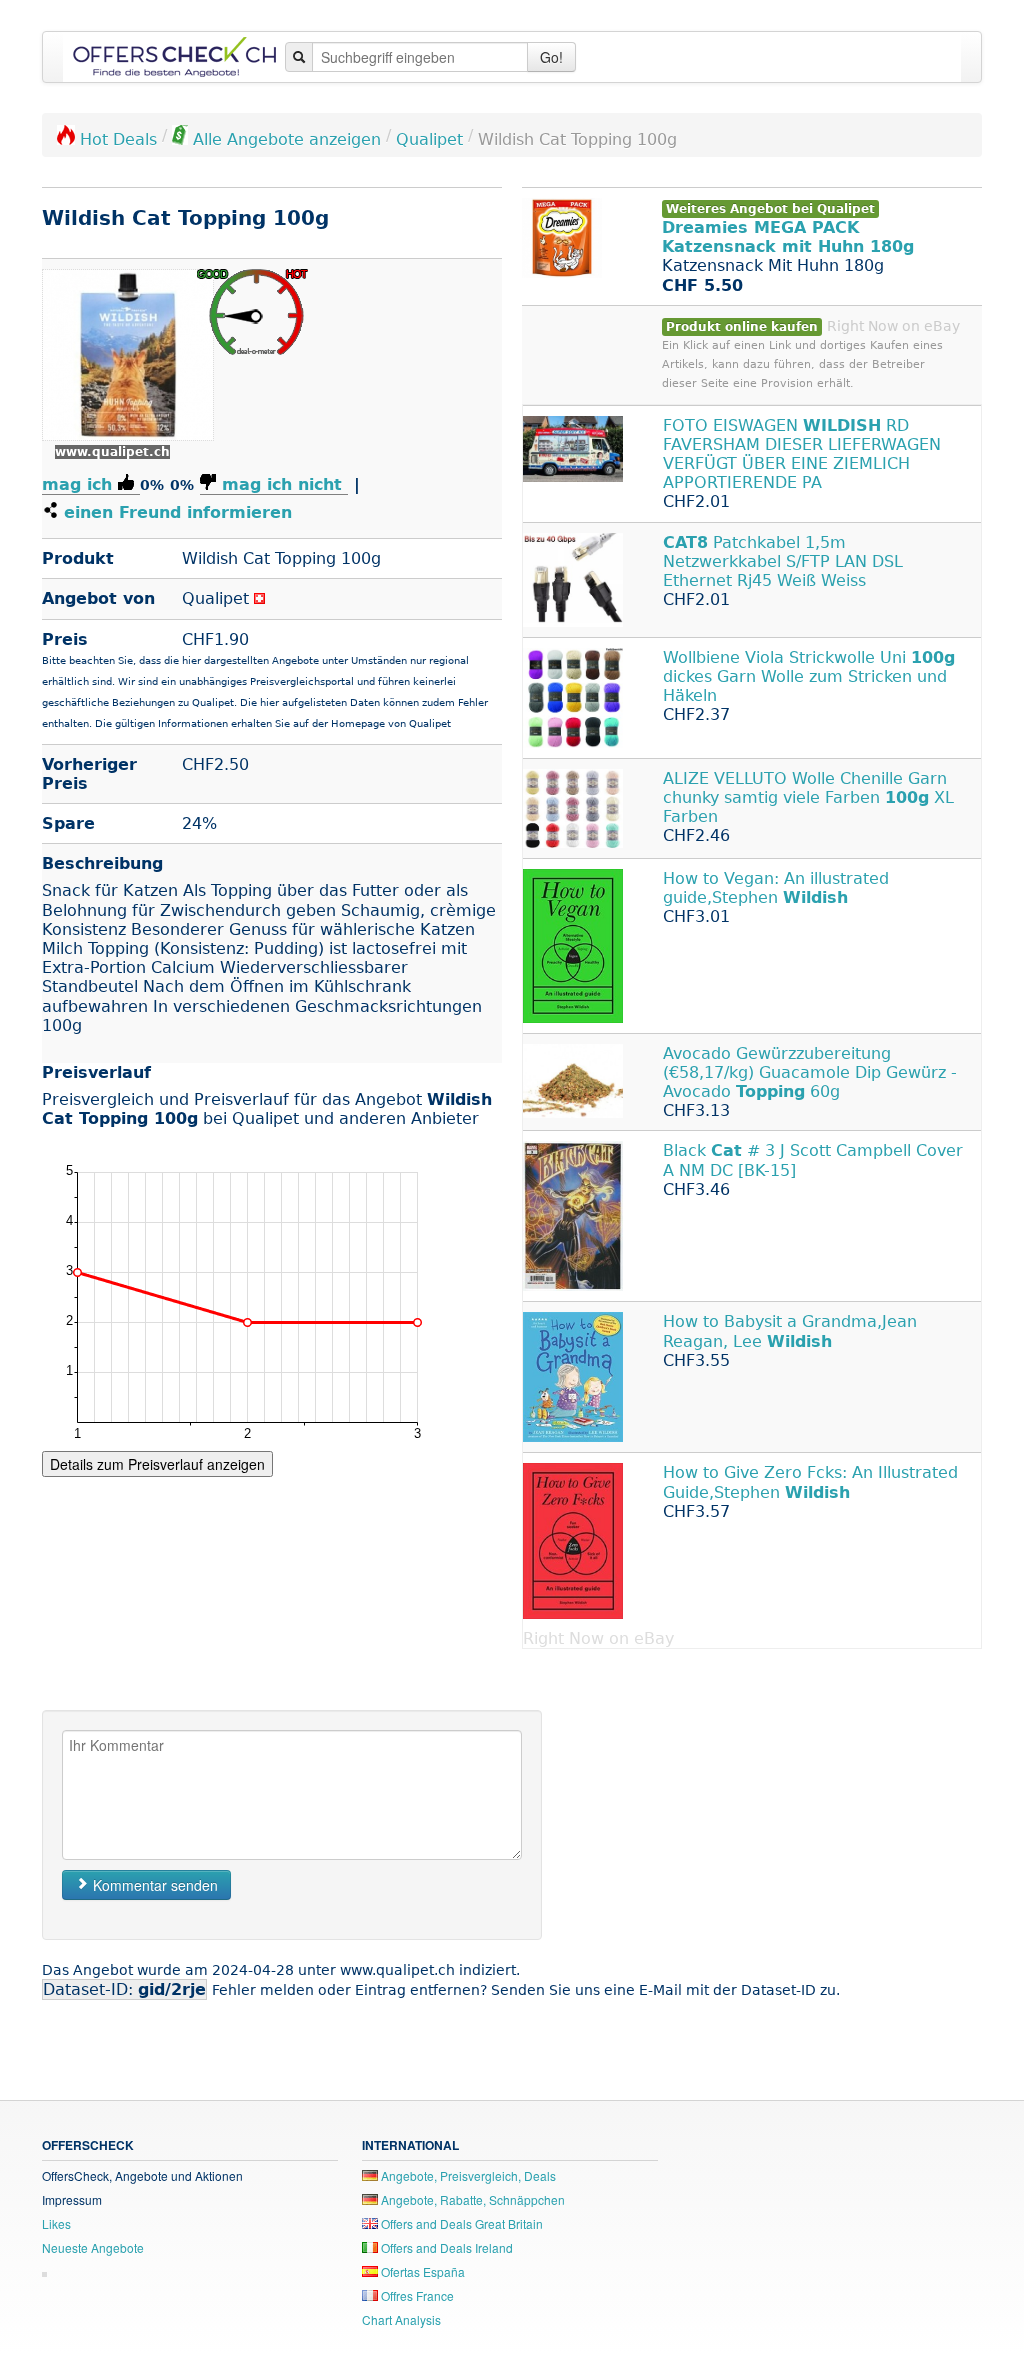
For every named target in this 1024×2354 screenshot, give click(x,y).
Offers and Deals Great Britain (460, 2223)
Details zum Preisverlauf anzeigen (157, 1464)
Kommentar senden (153, 1885)
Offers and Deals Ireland (445, 2247)
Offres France (416, 2295)
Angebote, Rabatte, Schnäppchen (471, 2199)
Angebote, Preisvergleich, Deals (467, 2175)
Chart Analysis (401, 2319)
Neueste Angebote (93, 2247)
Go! (551, 57)
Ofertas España (421, 2271)
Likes (56, 2223)
